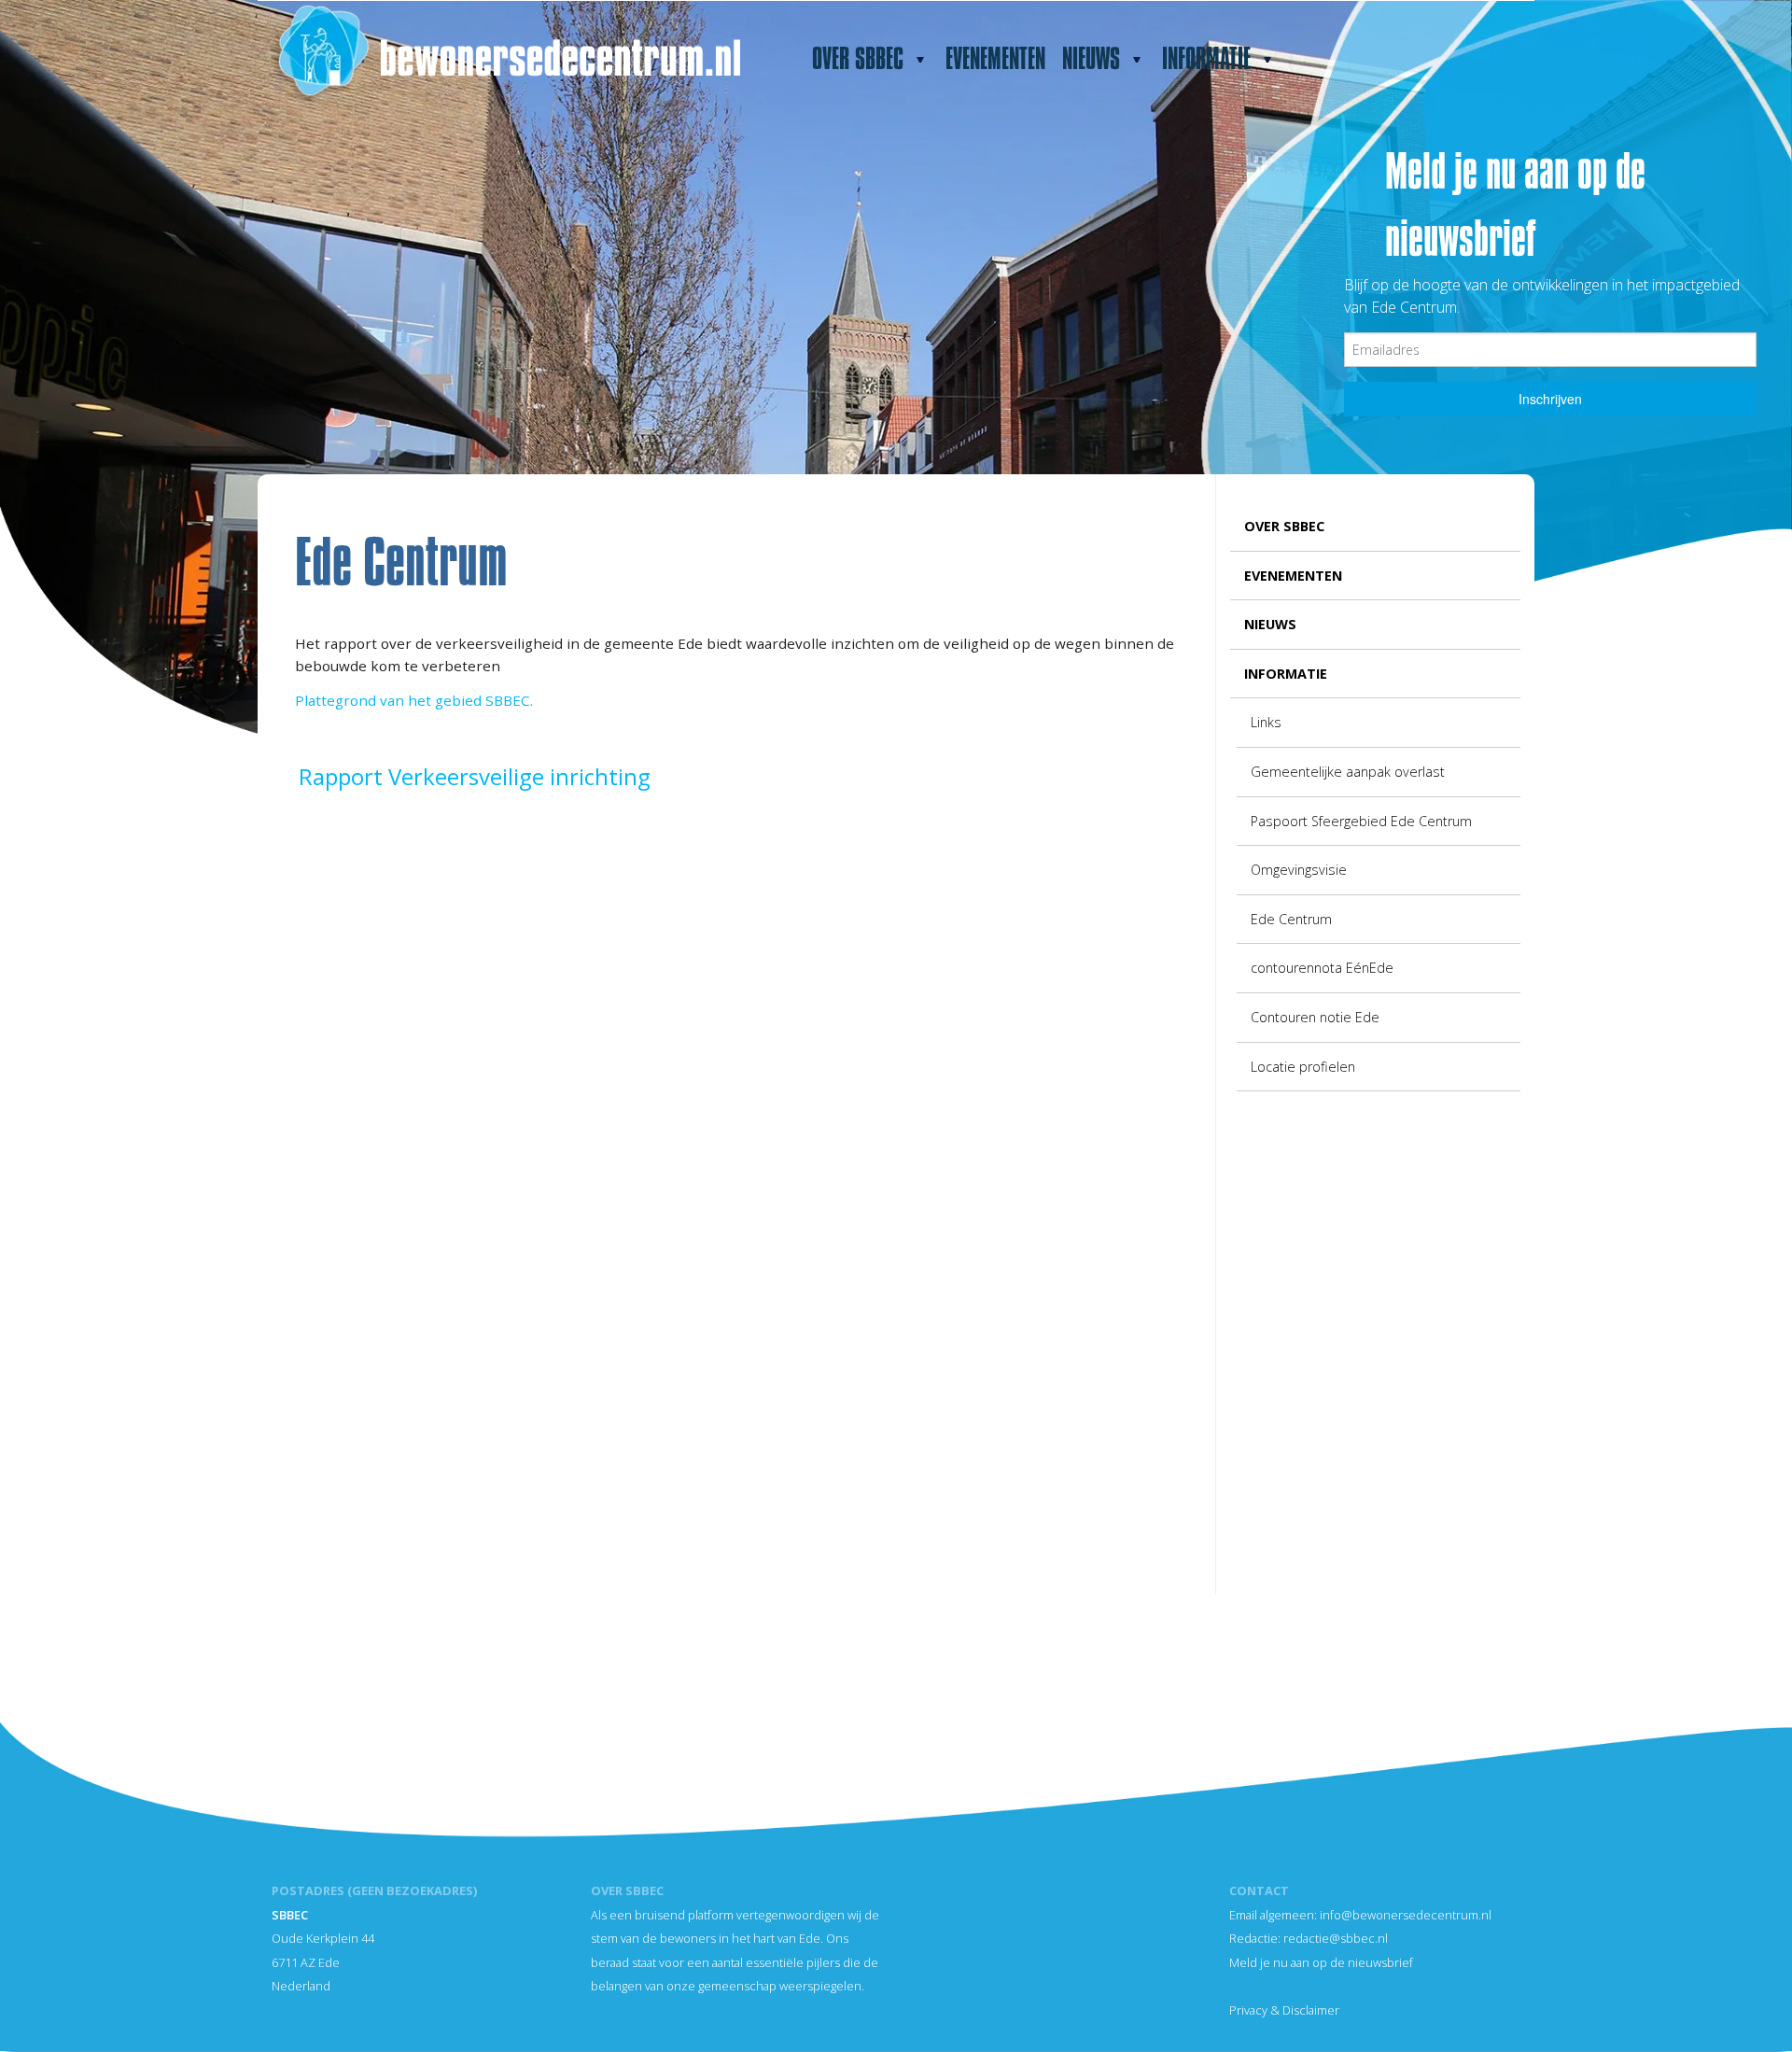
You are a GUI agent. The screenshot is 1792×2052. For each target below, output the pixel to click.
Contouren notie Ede (1315, 1017)
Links (1266, 722)
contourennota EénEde (1322, 968)
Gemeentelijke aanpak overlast (1348, 772)
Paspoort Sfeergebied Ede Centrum (1361, 821)
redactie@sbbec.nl (1336, 1938)
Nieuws (1087, 63)
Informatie (1202, 63)
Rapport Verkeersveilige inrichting (475, 776)
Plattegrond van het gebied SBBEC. (414, 700)
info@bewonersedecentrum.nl (1406, 1915)
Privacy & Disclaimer (1284, 2010)
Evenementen (995, 59)
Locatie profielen (1303, 1067)
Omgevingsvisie (1299, 870)
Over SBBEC (854, 63)
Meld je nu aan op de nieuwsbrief (1321, 1962)
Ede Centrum (1291, 919)
